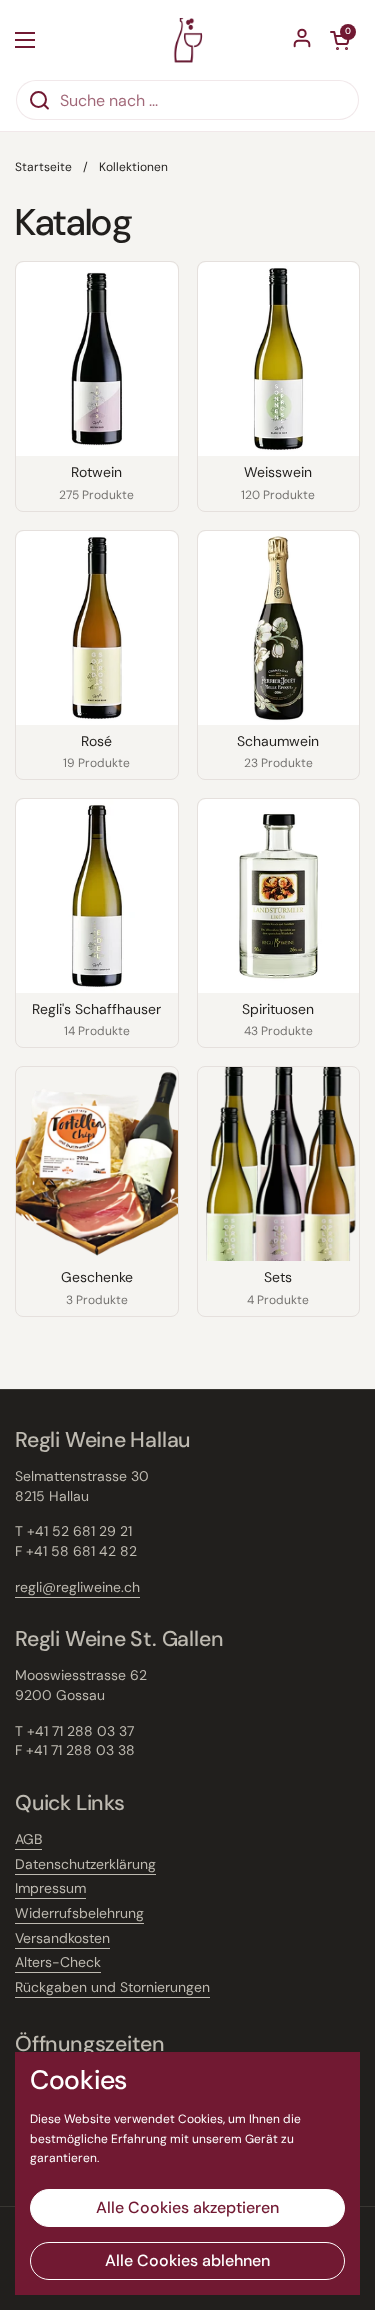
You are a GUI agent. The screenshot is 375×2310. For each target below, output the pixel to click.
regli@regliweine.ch (77, 1587)
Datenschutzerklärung (85, 1864)
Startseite (43, 167)
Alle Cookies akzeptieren (187, 2207)
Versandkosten (62, 1938)
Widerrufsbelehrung (79, 1913)
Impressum (50, 1888)
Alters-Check (58, 1962)
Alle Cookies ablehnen (187, 2260)
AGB (28, 1839)
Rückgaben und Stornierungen (112, 1987)
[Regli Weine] (187, 39)
